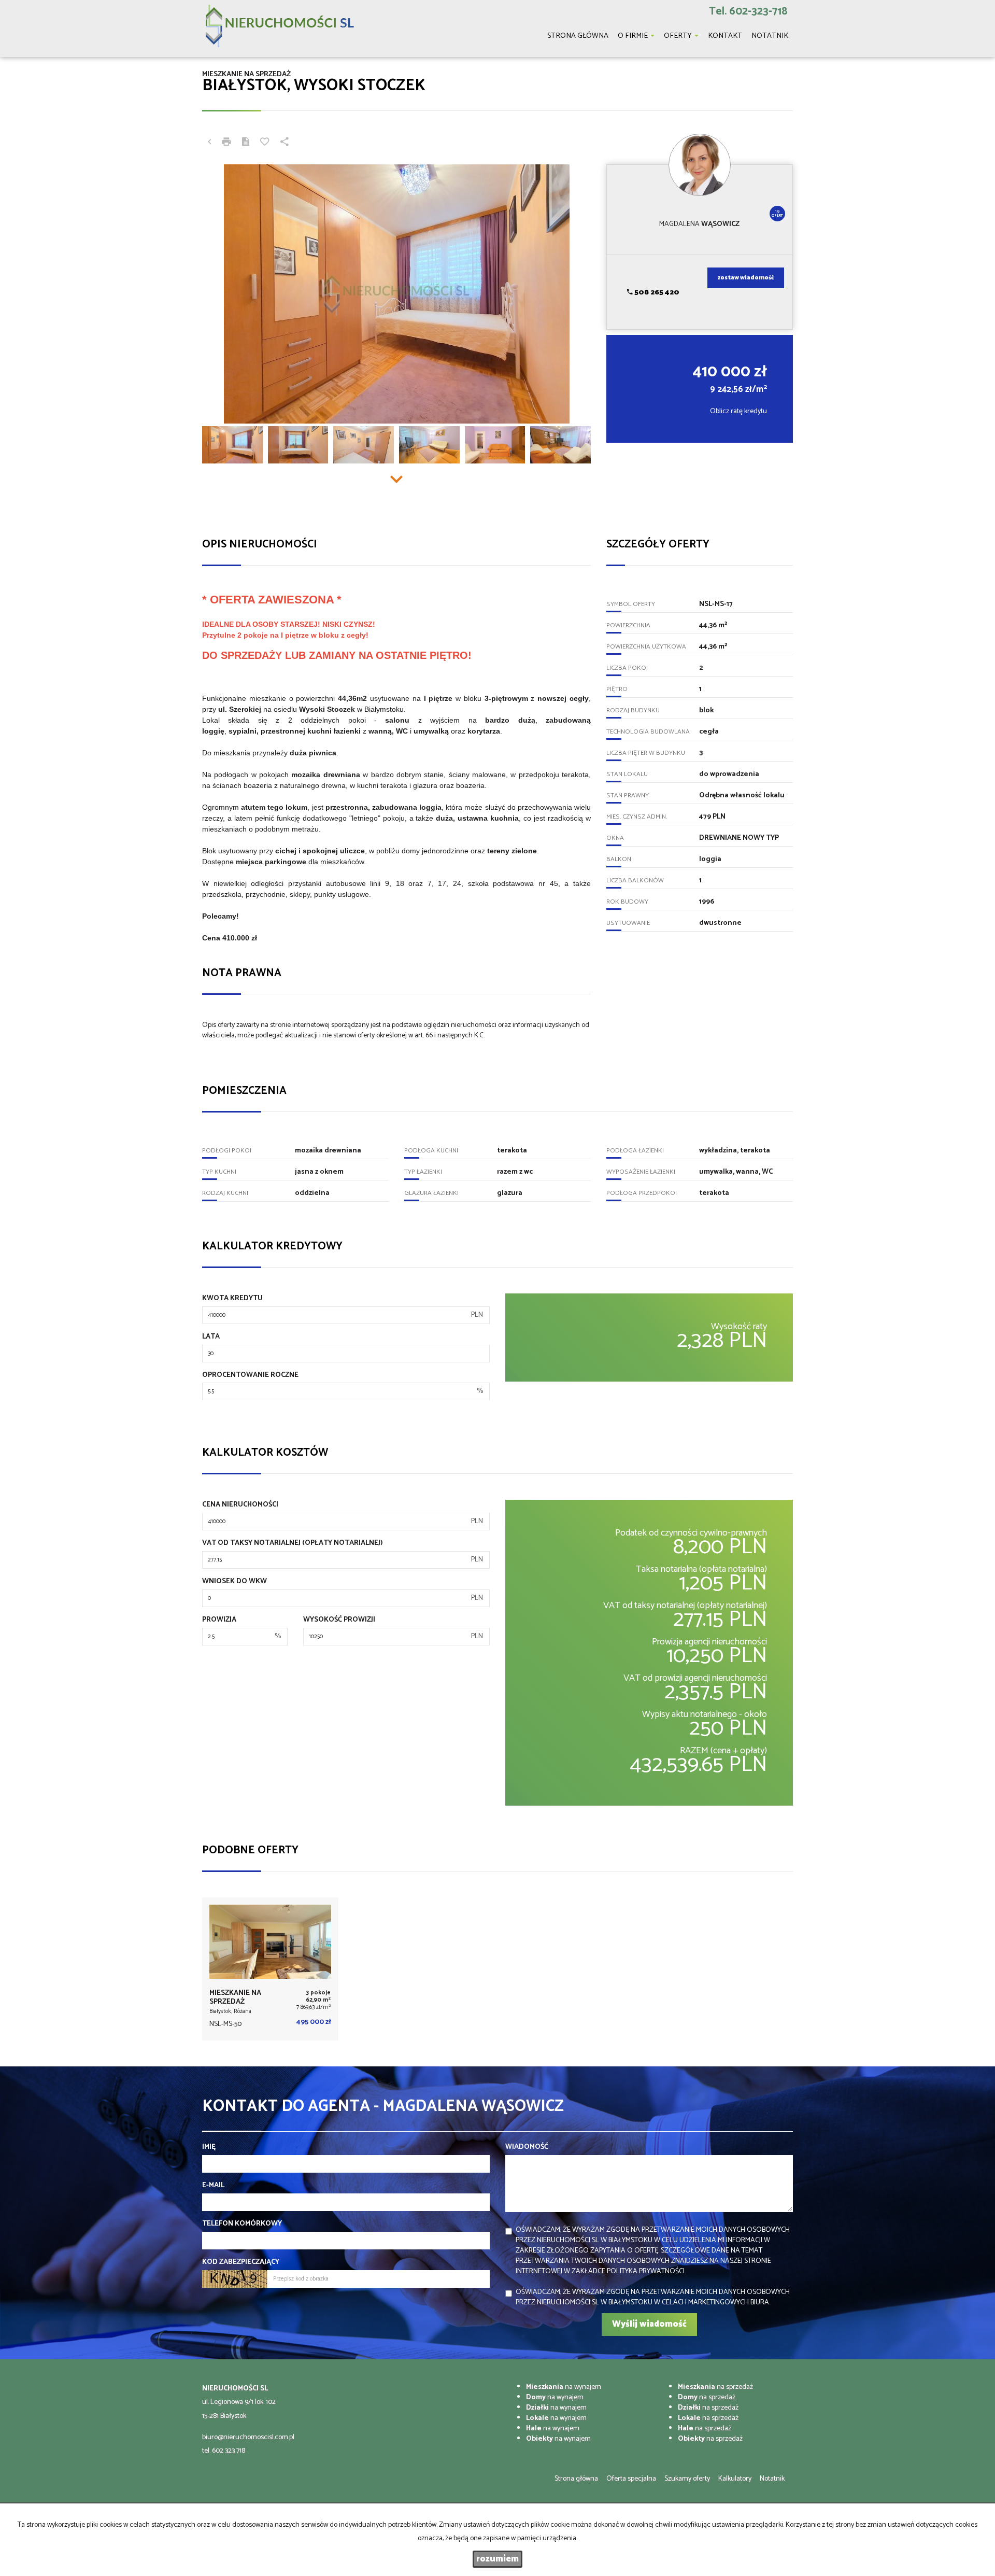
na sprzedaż (715, 2387)
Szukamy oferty (687, 2479)
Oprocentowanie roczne (250, 1375)
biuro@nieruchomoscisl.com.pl (248, 2437)
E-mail (213, 2186)
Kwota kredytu (232, 1299)
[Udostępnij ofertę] (285, 143)
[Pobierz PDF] (246, 143)
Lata (211, 1337)
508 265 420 (656, 293)
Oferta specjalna (631, 2479)
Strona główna (576, 2479)
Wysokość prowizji (339, 1620)
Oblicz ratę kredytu (738, 411)
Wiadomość (527, 2147)
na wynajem (564, 2387)
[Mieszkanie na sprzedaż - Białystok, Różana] (270, 1969)
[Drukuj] (226, 143)
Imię (209, 2147)
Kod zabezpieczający (241, 2262)
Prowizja (219, 1620)
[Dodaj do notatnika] (265, 143)
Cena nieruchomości (240, 1505)
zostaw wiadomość (746, 278)
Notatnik (772, 2479)
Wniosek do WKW (234, 1582)
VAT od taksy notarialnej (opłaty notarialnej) (293, 1543)
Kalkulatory (735, 2479)
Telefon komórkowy (242, 2224)
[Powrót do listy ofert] (209, 143)
